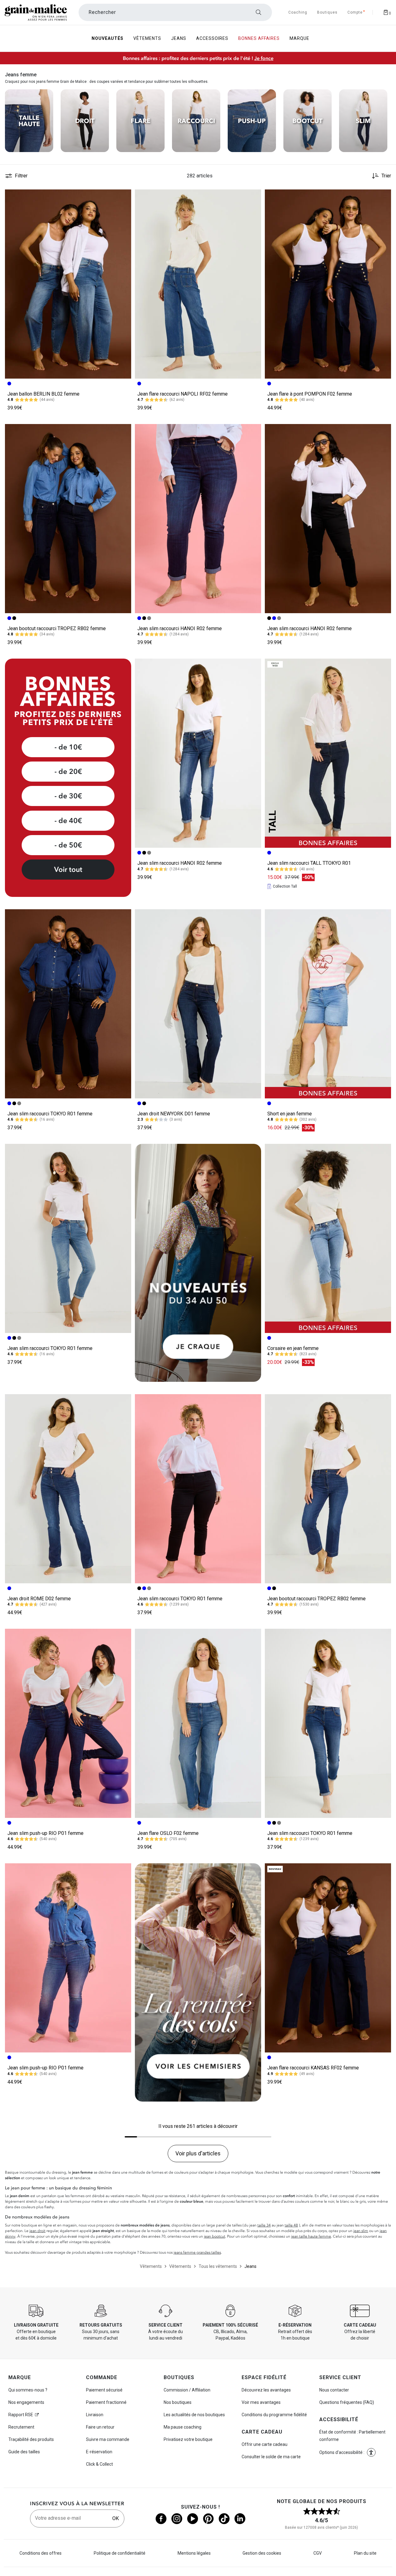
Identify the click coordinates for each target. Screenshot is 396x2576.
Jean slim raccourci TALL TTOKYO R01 (309, 863)
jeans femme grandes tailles (197, 2252)
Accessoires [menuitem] (212, 38)
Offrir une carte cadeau (265, 2444)
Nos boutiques (178, 2402)
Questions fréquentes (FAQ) (347, 2402)
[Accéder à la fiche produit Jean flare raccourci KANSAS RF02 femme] (328, 1958)
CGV (318, 2553)
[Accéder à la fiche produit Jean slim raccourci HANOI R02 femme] (198, 519)
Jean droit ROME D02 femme (39, 1599)
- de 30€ (68, 796)
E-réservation (99, 2452)
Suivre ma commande (108, 2439)
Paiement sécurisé (104, 2390)
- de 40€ (68, 821)
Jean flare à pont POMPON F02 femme (310, 394)
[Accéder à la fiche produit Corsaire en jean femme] (328, 1238)
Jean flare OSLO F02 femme (168, 1833)
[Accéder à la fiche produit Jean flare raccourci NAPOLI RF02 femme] (198, 284)
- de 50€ (68, 845)
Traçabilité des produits (31, 2439)
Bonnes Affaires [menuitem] (259, 38)
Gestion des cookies (262, 2553)
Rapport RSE (21, 2415)
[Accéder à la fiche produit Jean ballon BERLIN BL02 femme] (68, 284)
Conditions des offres (41, 2553)
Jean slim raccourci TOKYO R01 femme (50, 1114)
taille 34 (264, 2225)
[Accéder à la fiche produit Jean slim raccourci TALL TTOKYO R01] (328, 753)
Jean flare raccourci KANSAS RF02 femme (313, 2068)
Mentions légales (194, 2553)
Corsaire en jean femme (293, 1348)
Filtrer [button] (21, 176)
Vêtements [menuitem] (147, 38)
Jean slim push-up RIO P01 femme (45, 1833)
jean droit (37, 2231)
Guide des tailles (24, 2452)
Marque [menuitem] (299, 38)
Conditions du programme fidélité (274, 2415)
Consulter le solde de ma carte (271, 2457)
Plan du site (365, 2553)
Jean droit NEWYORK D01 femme (174, 1114)
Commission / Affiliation (187, 2390)
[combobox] (175, 12)
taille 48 (291, 2225)
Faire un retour (100, 2427)
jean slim (361, 2231)
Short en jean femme (290, 1114)
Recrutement (21, 2427)
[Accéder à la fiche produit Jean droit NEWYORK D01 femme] (198, 1004)
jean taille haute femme (311, 2236)
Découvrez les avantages (266, 2390)
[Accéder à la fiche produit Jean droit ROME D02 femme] (68, 1489)
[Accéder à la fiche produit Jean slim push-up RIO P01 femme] (68, 1723)
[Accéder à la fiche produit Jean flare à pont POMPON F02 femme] (328, 284)
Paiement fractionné (106, 2402)
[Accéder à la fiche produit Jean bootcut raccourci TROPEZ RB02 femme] (68, 519)
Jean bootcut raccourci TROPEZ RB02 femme (57, 628)
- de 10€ (68, 747)
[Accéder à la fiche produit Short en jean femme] (328, 1004)
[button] (124, 197)
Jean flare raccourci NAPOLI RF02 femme (183, 394)
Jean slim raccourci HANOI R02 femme (180, 628)
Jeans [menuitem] (179, 38)
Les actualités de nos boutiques (194, 2415)
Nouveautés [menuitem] (108, 38)
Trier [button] (386, 176)
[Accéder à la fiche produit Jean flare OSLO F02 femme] (198, 1723)
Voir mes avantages (261, 2402)
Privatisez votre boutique (188, 2439)
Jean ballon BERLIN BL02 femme (43, 394)
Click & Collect (99, 2464)
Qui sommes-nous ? (28, 2390)
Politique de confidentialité (120, 2553)
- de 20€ (68, 771)
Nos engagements (26, 2402)
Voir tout (68, 869)
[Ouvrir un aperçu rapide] (124, 197)
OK (116, 2518)
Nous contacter (334, 2390)
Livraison (95, 2415)
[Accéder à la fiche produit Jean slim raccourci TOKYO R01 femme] (68, 1004)
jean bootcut (215, 2236)
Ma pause (183, 2427)
